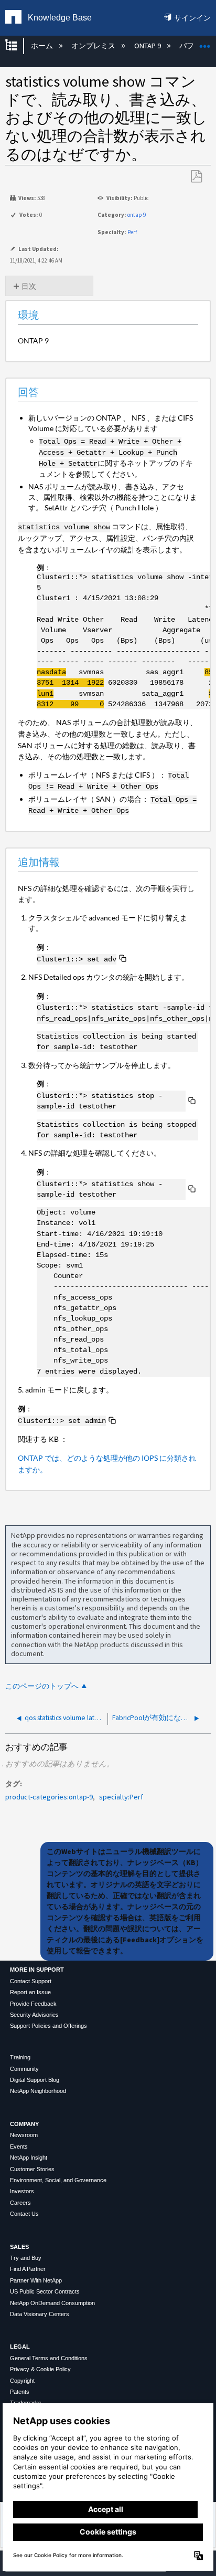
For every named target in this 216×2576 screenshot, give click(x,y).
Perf (132, 232)
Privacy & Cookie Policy (40, 2369)
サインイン (192, 18)
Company (24, 2124)
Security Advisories (34, 2015)
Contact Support (31, 1981)
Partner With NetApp (36, 2280)
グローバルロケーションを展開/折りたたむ (205, 43)
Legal (20, 2347)
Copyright (22, 2381)
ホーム (42, 46)
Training (20, 2057)
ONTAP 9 (148, 46)
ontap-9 (137, 215)
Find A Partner (28, 2269)
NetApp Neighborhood (38, 2091)
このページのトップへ (42, 1686)
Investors (22, 2191)
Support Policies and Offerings (48, 2026)
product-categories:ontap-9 (49, 1797)
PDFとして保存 (196, 177)
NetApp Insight (29, 2158)
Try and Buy (26, 2258)
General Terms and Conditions (49, 2358)
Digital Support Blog (35, 2080)
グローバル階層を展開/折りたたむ (18, 46)
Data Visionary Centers (40, 2314)
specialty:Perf (121, 1797)
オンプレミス (94, 46)
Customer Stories (32, 2169)
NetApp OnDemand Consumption (52, 2303)
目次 (29, 286)
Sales (19, 2247)
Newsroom (24, 2135)
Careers (20, 2203)
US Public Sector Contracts (45, 2291)
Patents (20, 2392)
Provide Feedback (33, 2004)
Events (19, 2146)
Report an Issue (30, 1992)
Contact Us (24, 2214)
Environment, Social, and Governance (58, 2180)
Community (24, 2069)
